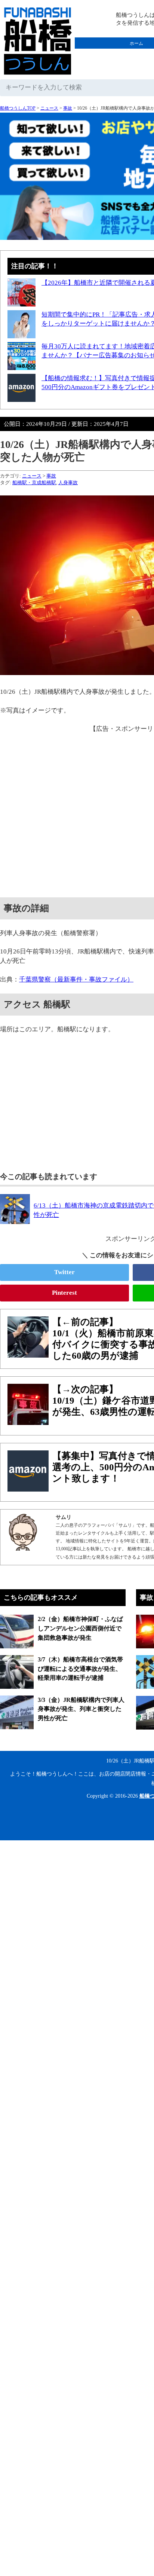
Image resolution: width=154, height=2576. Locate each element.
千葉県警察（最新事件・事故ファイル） (76, 979)
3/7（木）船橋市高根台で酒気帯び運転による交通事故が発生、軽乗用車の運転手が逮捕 (80, 1669)
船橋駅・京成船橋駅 (34, 483)
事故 (68, 108)
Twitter (64, 1272)
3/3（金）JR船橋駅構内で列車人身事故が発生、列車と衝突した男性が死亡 (81, 1709)
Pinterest (64, 1293)
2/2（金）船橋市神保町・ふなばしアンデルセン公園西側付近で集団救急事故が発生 (80, 1628)
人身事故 (68, 483)
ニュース (49, 108)
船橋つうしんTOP (18, 108)
